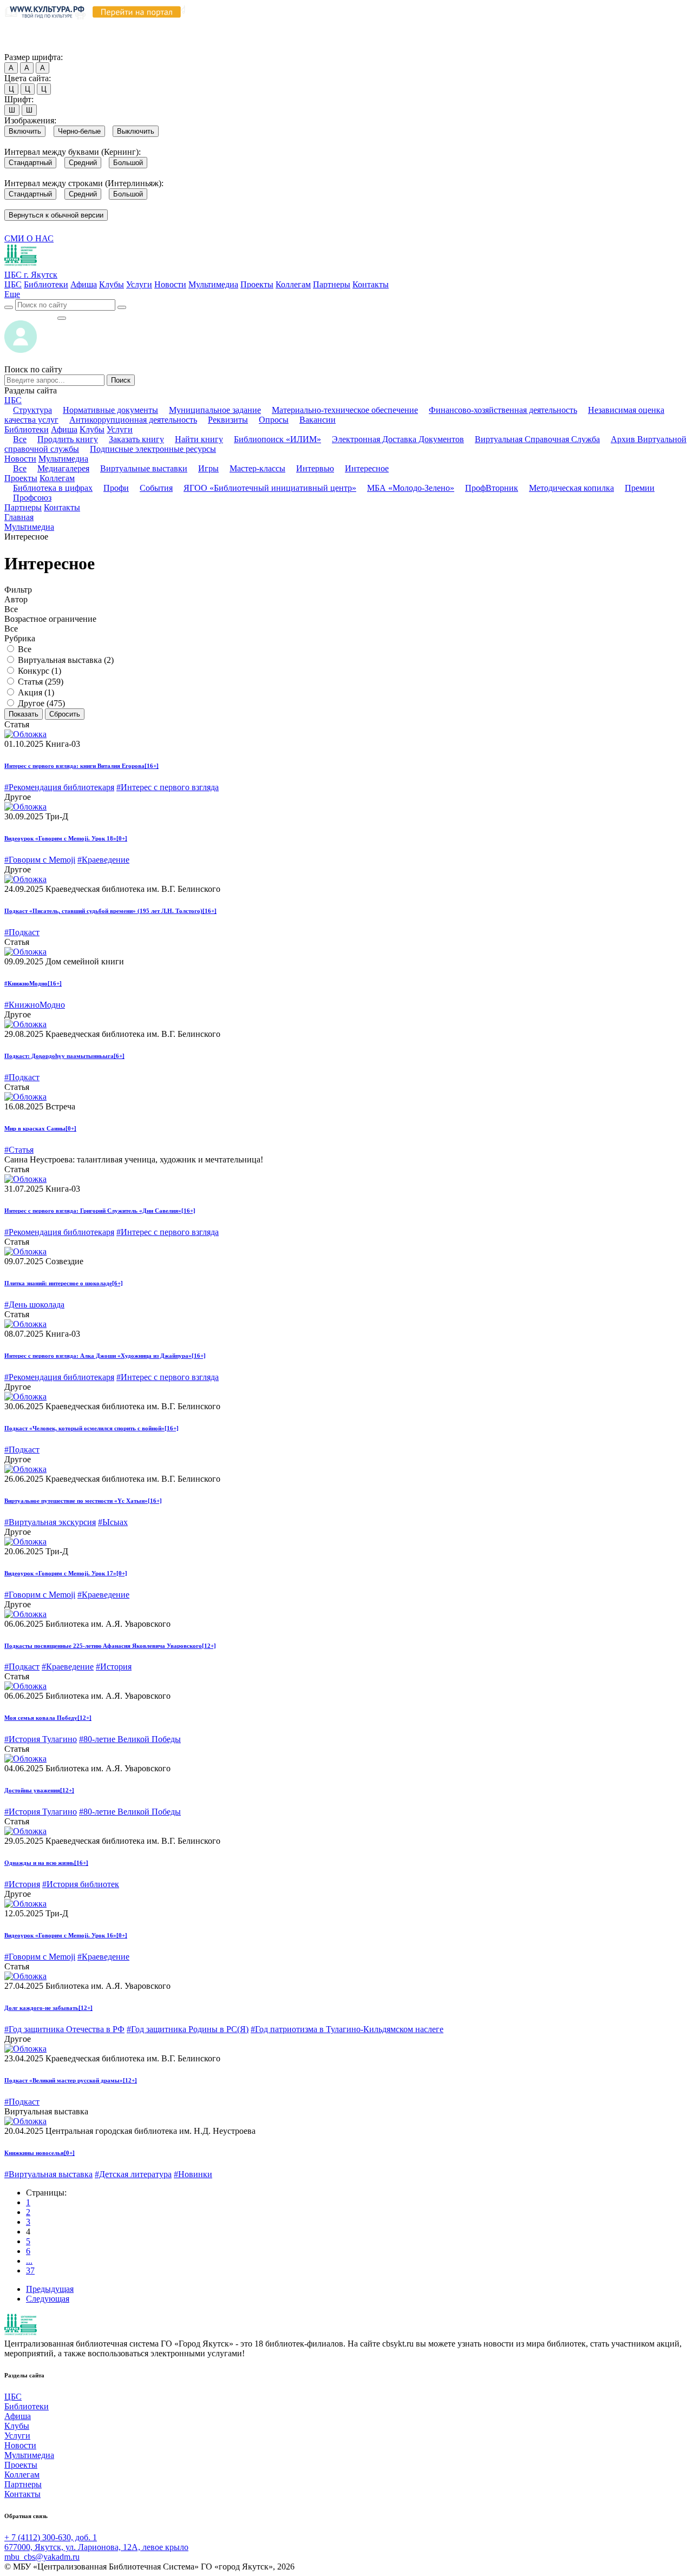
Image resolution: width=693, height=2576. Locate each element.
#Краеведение (103, 860)
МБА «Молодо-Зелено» (411, 488)
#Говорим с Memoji (40, 860)
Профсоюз (32, 498)
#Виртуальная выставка (48, 2174)
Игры (208, 468)
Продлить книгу (68, 439)
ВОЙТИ (31, 315)
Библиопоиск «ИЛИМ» (277, 439)
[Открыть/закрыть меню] (62, 318)
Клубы (112, 284)
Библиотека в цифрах (53, 488)
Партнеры (332, 284)
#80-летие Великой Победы (130, 1739)
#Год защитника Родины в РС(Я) (188, 2029)
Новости (170, 284)
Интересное (367, 468)
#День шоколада (34, 1305)
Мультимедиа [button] (63, 459)
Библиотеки (46, 284)
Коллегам (293, 284)
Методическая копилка (571, 488)
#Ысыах (113, 1522)
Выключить (136, 131)
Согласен (24, 47)
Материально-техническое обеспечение (345, 410)
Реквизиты (228, 420)
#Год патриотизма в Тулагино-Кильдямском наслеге (347, 2029)
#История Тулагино (41, 1739)
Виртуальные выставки (144, 468)
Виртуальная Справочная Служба (537, 439)
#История (114, 1667)
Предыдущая (50, 2289)
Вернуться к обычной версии (56, 215)
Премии (640, 488)
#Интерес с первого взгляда (168, 787)
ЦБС (13, 284)
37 (30, 2271)
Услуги (139, 284)
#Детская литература (133, 2174)
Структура (32, 410)
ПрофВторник (492, 488)
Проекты (257, 284)
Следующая (48, 2299)
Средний (83, 163)
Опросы (274, 420)
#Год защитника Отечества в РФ (64, 2029)
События (156, 488)
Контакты (371, 284)
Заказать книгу (136, 439)
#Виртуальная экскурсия (50, 1522)
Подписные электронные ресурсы (153, 449)
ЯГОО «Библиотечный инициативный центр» (270, 488)
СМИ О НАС (29, 238)
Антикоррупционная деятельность (133, 420)
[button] (12, 294)
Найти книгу (199, 439)
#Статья (19, 1150)
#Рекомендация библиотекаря (59, 787)
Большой (128, 163)
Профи (116, 488)
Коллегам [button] (57, 478)
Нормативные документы (110, 410)
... (29, 2261)
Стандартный (30, 163)
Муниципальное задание (215, 410)
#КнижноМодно (35, 1005)
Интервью (315, 468)
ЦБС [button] (13, 400)
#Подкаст (22, 932)
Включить (25, 131)
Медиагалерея (63, 468)
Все (20, 439)
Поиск (121, 380)
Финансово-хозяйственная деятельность (503, 410)
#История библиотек (81, 1884)
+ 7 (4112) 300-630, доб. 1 (51, 2537)
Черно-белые (79, 131)
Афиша (84, 284)
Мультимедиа (213, 284)
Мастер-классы (257, 468)
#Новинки (193, 2174)
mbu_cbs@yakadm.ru (42, 2557)
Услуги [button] (120, 429)
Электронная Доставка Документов (398, 439)
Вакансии (318, 420)
